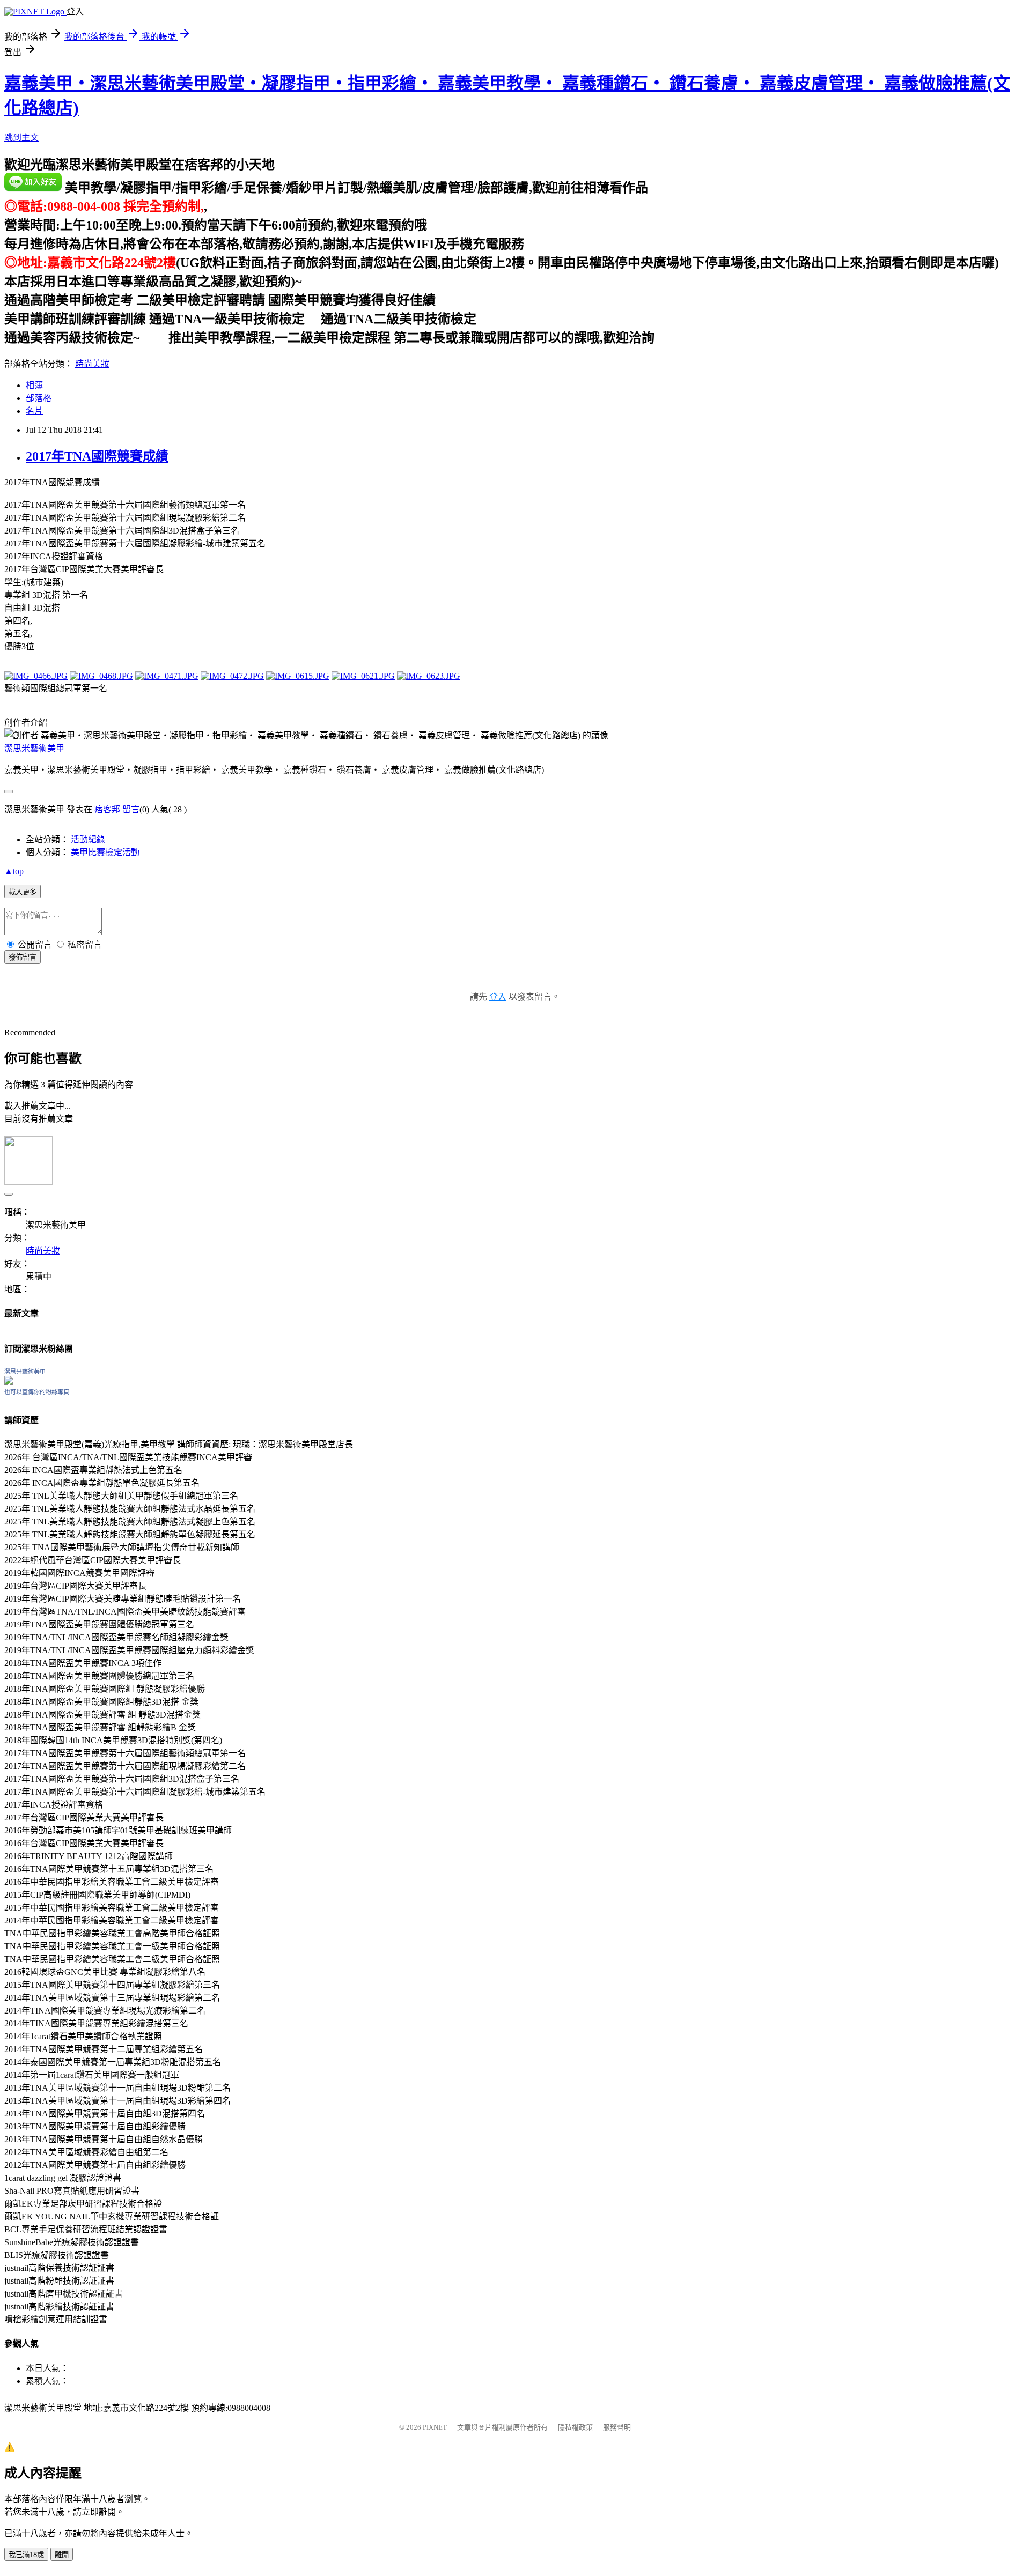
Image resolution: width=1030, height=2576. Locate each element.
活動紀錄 (88, 839)
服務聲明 (617, 2427)
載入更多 (23, 892)
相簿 (34, 385)
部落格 (39, 398)
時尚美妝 (92, 364)
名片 (34, 411)
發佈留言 (23, 957)
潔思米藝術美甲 (34, 748)
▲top (14, 871)
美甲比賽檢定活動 (105, 852)
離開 (62, 2555)
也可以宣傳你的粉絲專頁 (37, 1392)
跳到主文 (21, 138)
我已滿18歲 (26, 2555)
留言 (131, 809)
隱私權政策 (575, 2427)
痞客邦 (107, 809)
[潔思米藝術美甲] (9, 1382)
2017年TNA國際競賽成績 (97, 456)
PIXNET (435, 2427)
